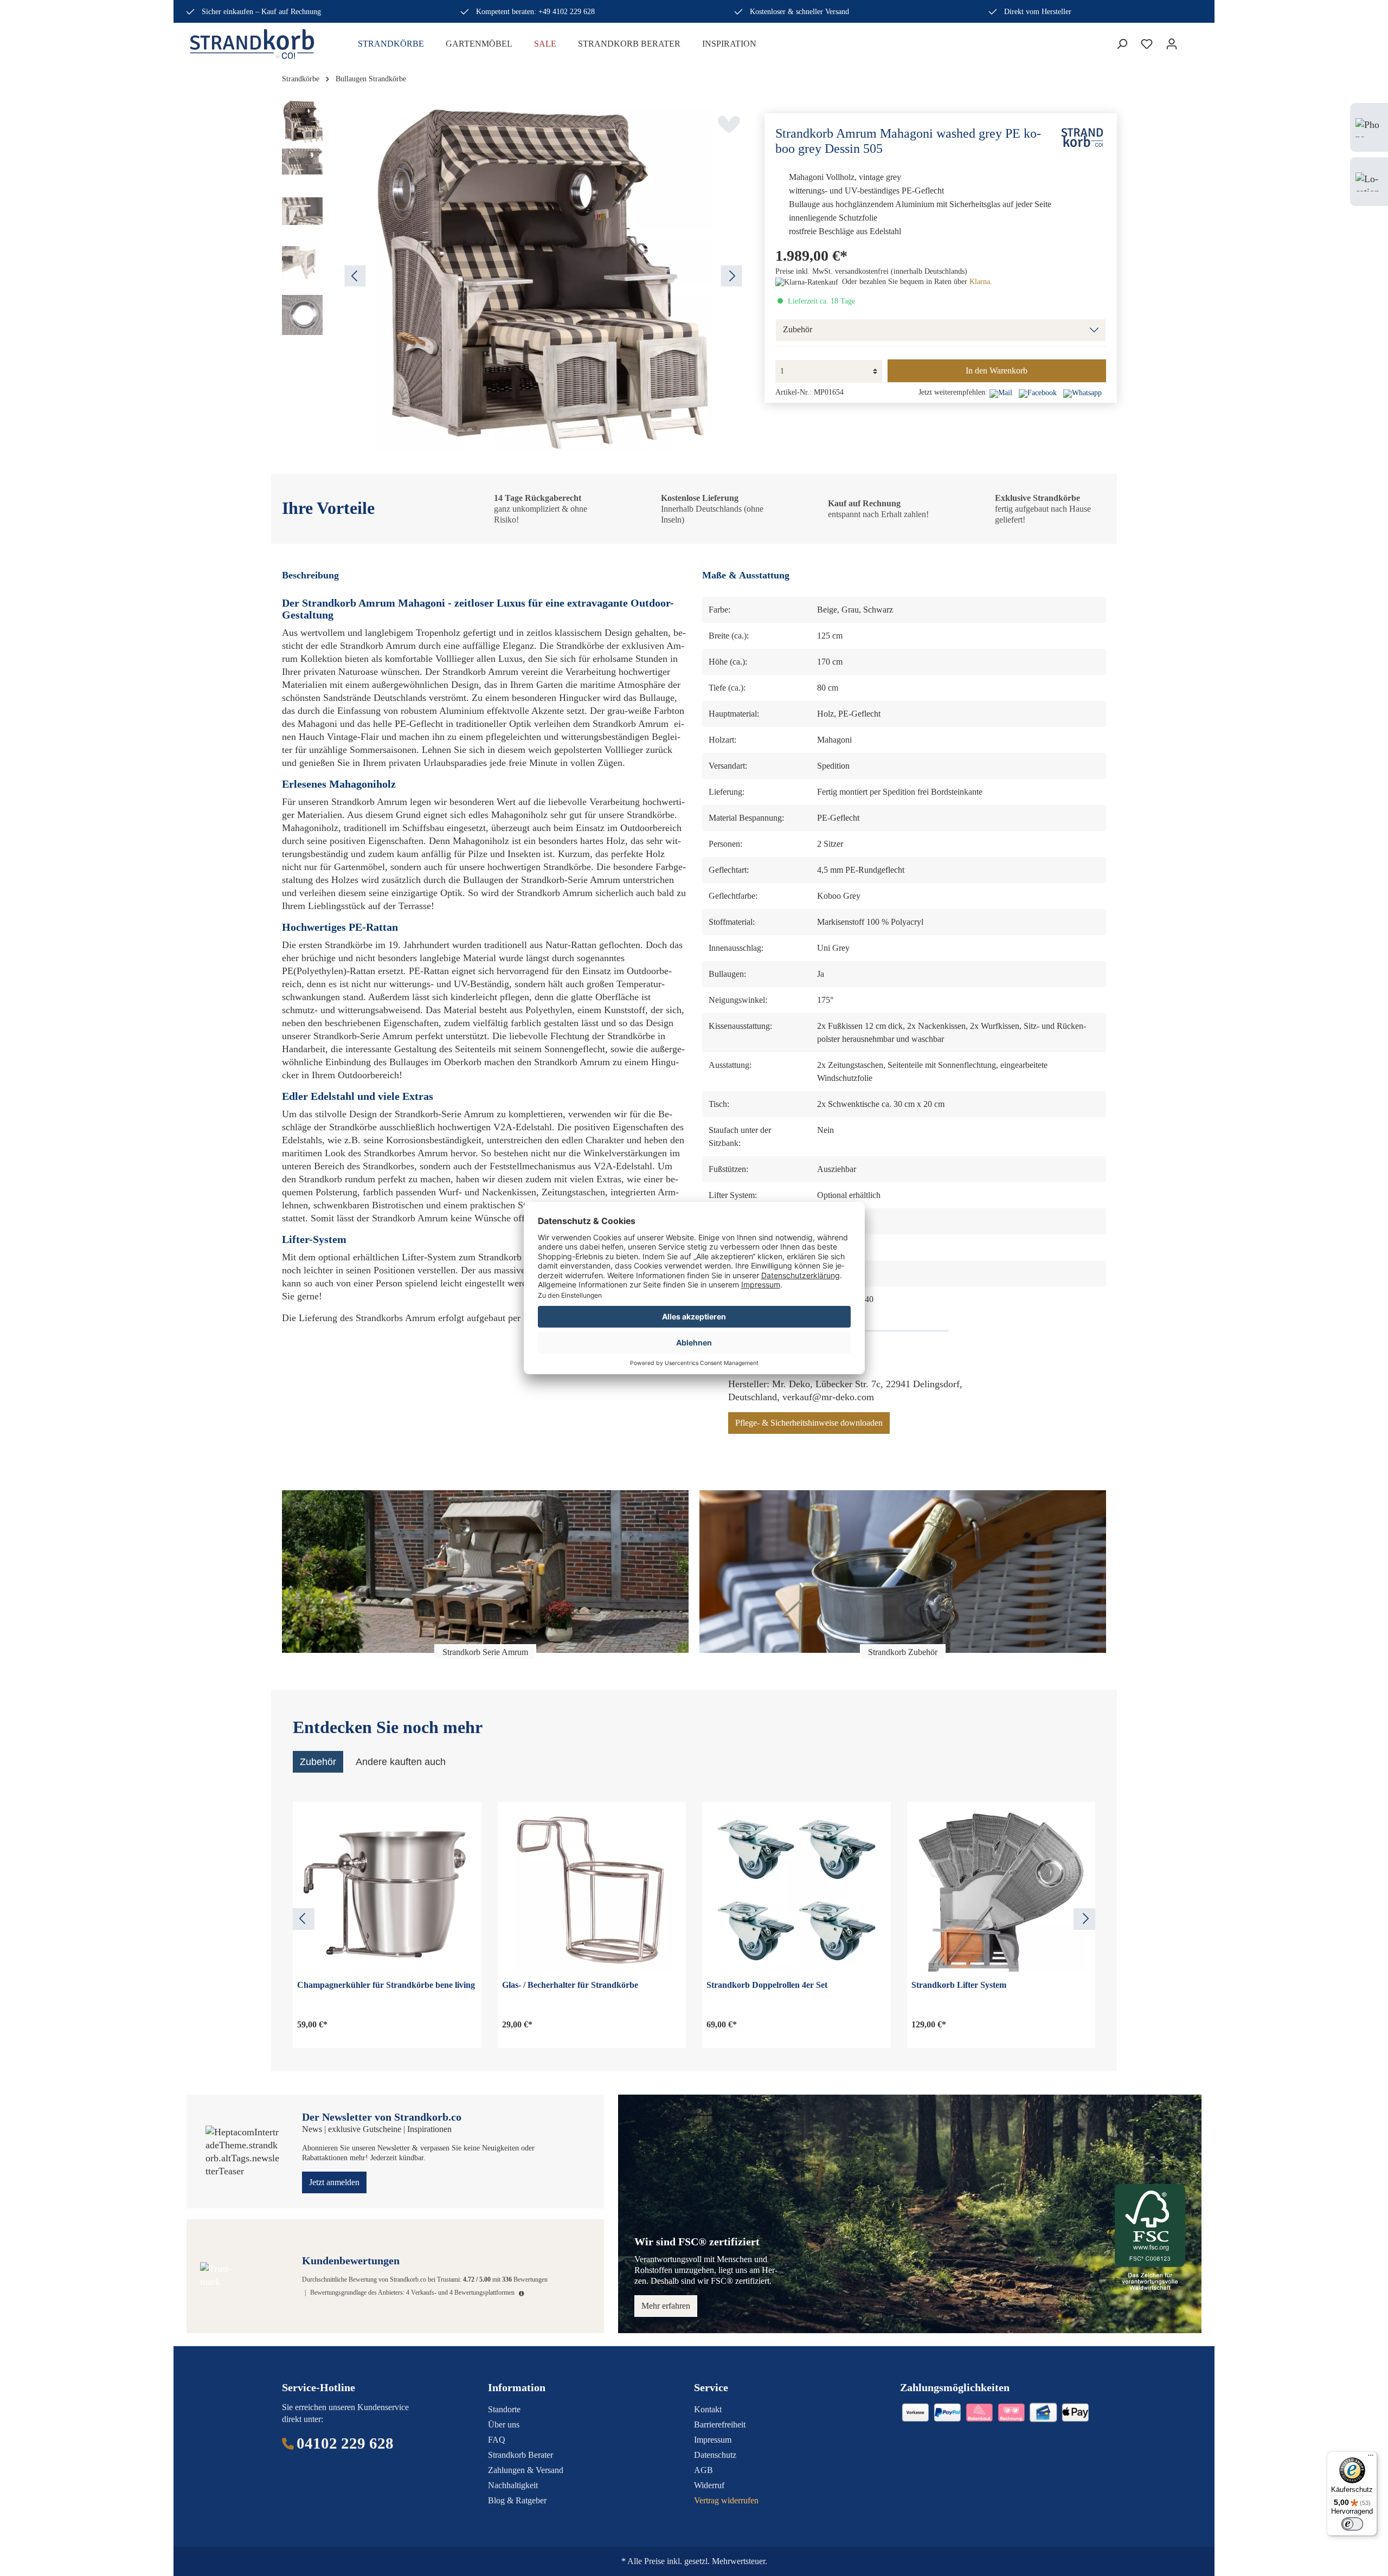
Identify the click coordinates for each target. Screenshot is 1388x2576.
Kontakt (708, 2409)
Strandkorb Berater (520, 2455)
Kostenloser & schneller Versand (799, 12)
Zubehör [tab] (318, 1762)
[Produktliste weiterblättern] (1084, 1919)
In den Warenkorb (997, 371)
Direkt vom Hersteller (1038, 12)
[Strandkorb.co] (1082, 137)
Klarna (980, 282)
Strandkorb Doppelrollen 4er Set (767, 1985)
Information (517, 2387)
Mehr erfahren (666, 2306)
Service (711, 2387)
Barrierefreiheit (720, 2424)
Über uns (504, 2424)
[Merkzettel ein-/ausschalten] (729, 124)
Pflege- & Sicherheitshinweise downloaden (809, 1423)
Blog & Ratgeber (517, 2500)
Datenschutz (715, 2455)
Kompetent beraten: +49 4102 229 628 (535, 12)
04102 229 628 (345, 2443)
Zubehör (798, 330)
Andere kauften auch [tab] (401, 1762)
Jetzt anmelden (334, 2182)
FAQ (497, 2440)
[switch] (1352, 2524)
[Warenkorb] (1191, 41)
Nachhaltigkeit (513, 2485)
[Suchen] (1122, 44)
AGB (703, 2470)
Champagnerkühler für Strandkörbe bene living (386, 1985)
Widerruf (709, 2485)
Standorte (504, 2409)
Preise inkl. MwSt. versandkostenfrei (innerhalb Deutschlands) (871, 271)
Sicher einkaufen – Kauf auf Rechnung (261, 12)
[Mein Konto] (1172, 44)
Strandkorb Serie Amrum (485, 1652)
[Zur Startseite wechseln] (260, 44)
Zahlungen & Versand (526, 2470)
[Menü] (1371, 2458)
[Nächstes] (731, 276)
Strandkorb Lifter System (959, 1985)
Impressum (713, 2440)
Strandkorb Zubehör (903, 1652)
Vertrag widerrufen (726, 2500)
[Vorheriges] (355, 276)
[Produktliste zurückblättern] (304, 1919)
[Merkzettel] (1147, 44)
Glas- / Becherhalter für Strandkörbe (570, 1985)
